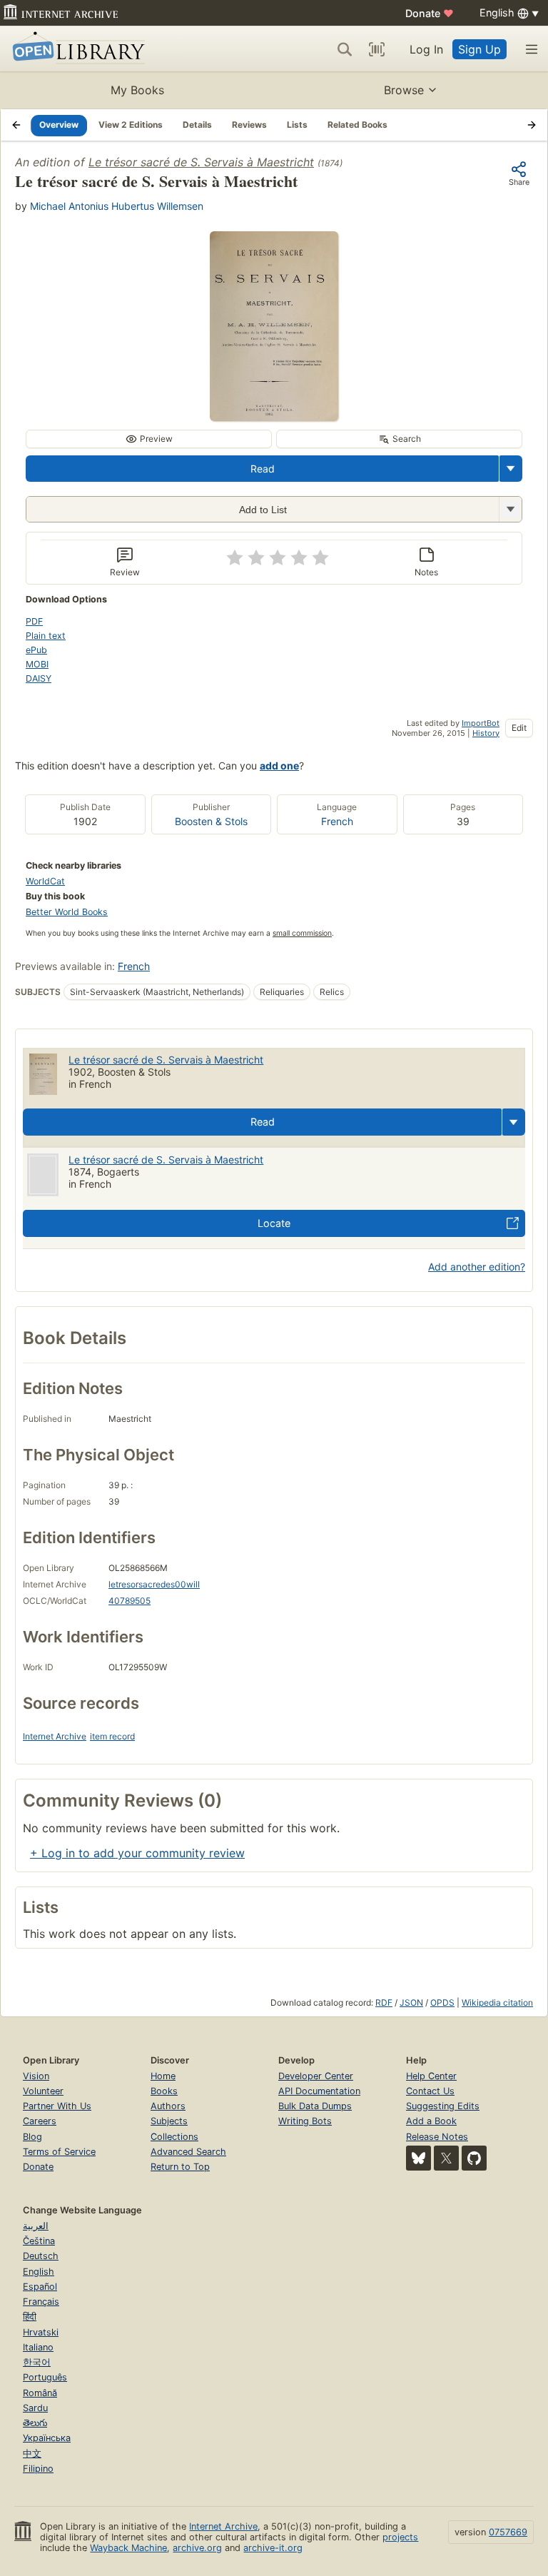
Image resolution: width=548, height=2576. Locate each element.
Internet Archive (55, 1736)
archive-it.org (273, 2548)
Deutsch (41, 2256)
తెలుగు (35, 2423)
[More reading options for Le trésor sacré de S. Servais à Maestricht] (510, 509)
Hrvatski (41, 2332)
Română (40, 2393)
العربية (36, 2226)
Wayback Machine (128, 2548)
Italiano (38, 2347)
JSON (411, 2002)
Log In (426, 49)
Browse (404, 90)
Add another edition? (477, 1267)
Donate (430, 13)
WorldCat (45, 881)
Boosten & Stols (211, 821)
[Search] (345, 49)
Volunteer (43, 2091)
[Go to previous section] (16, 125)
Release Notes (437, 2137)
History (486, 733)
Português (45, 2377)
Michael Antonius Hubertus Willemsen (117, 206)
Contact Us (430, 2091)
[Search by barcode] (377, 49)
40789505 (130, 1601)
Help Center (431, 2076)
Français (41, 2302)
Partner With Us (57, 2106)
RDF (384, 2002)
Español (40, 2287)
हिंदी (30, 2317)
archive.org (197, 2548)
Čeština (39, 2241)
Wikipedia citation (497, 2002)
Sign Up (479, 49)
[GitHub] (474, 2158)
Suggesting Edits (443, 2106)
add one (279, 766)
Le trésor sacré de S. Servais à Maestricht (201, 162)
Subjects (169, 2121)
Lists (297, 125)
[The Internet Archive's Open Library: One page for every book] (76, 49)
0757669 (508, 2532)
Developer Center (316, 2076)
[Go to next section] (532, 125)
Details (197, 125)
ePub (36, 650)
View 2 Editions (131, 125)
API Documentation (319, 2091)
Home (163, 2076)
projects (400, 2537)
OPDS (442, 2002)
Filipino (38, 2469)
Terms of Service (59, 2152)
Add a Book (431, 2121)
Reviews (249, 125)
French (337, 821)
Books (164, 2091)
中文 (32, 2454)
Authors (168, 2106)
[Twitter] (446, 2158)
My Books (137, 90)
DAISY (39, 678)
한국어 (37, 2362)
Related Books (357, 125)
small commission (302, 933)
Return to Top (180, 2167)
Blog (32, 2137)
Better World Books (67, 912)
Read (263, 469)
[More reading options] (511, 469)
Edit (519, 728)
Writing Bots (305, 2121)
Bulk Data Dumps (315, 2106)
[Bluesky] (418, 2158)
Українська (47, 2438)
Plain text (46, 636)
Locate (274, 1223)
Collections (174, 2137)
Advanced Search (188, 2152)
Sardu (35, 2408)
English (39, 2272)
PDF (34, 621)
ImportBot (481, 723)
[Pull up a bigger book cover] (274, 417)
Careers (40, 2121)
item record (112, 1736)
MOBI (37, 664)
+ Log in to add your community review (137, 1853)
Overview (59, 125)
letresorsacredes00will (154, 1584)
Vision (36, 2076)
